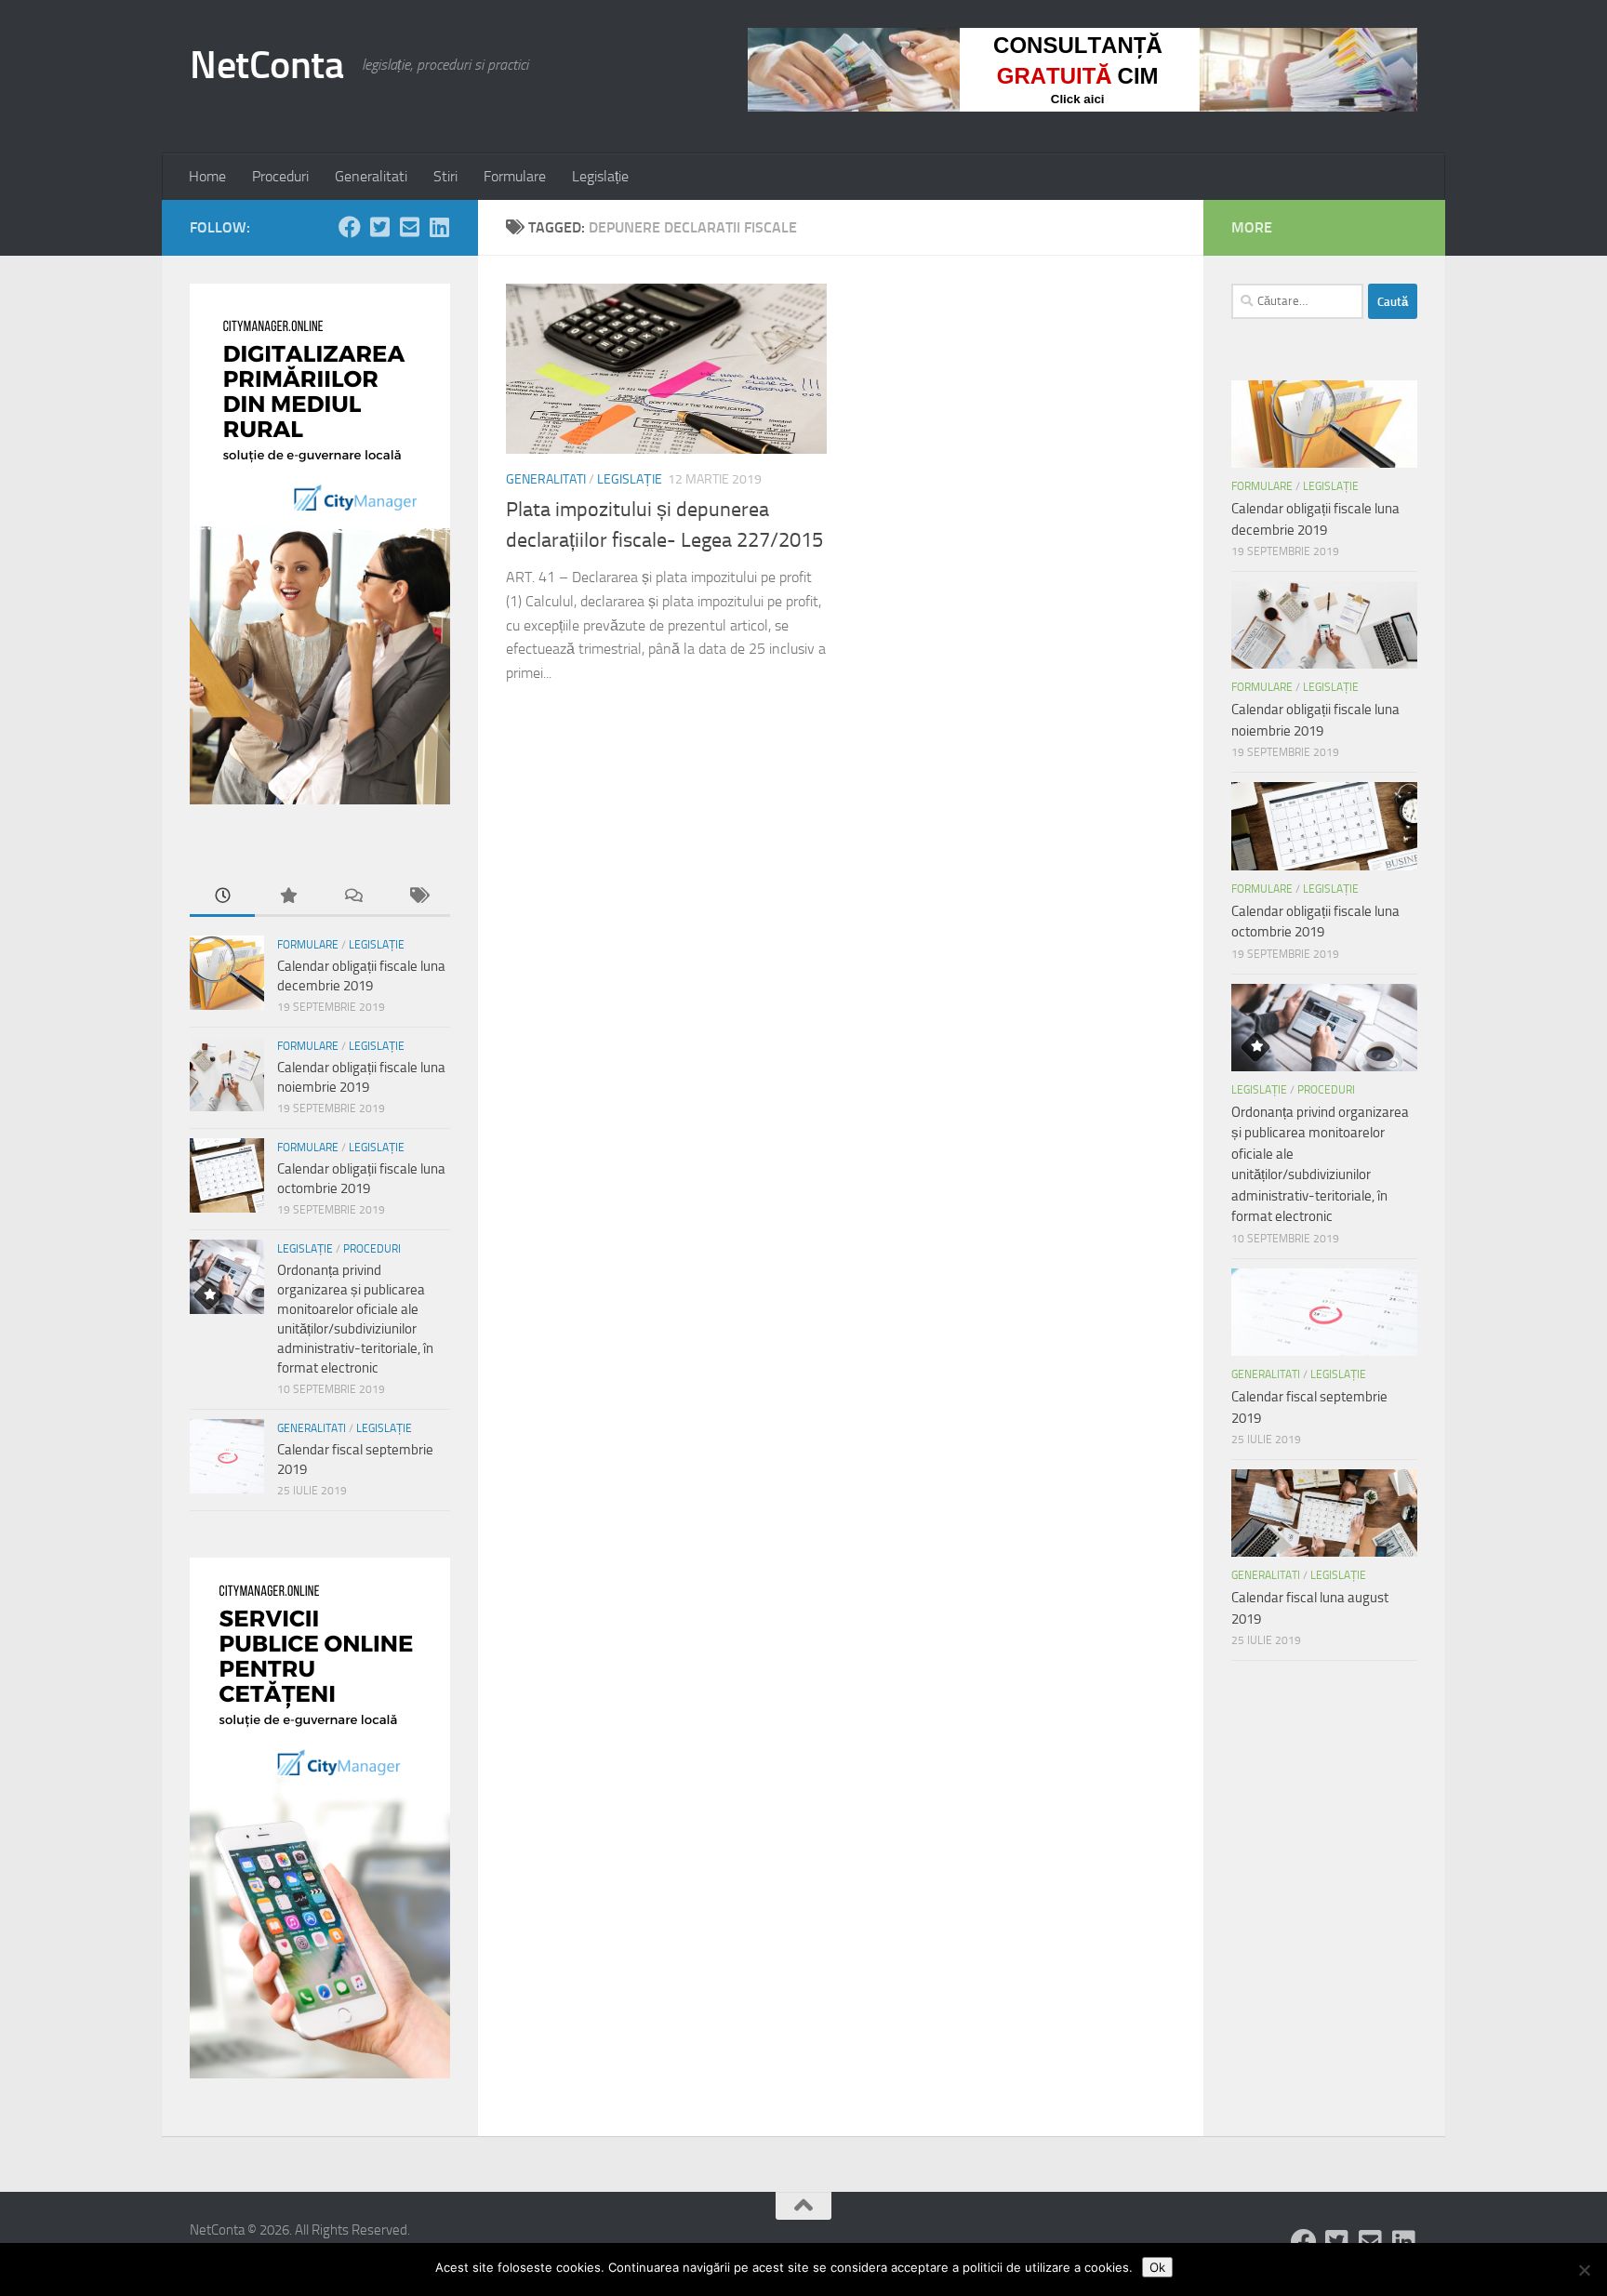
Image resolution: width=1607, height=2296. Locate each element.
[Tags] (418, 897)
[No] (1584, 2270)
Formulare (515, 176)
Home (207, 176)
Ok (1157, 2267)
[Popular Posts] (287, 897)
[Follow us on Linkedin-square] (439, 227)
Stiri (445, 176)
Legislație (600, 176)
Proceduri (280, 176)
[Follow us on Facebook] (350, 227)
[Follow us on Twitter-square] (379, 227)
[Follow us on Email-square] (409, 227)
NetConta (266, 65)
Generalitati (371, 176)
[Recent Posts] (222, 897)
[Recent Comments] (352, 897)
